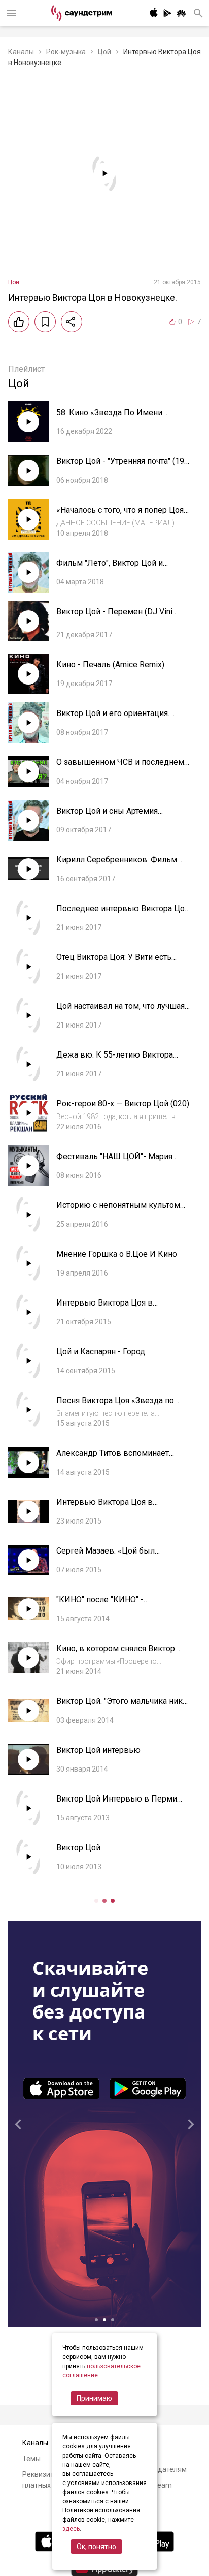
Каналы (21, 52)
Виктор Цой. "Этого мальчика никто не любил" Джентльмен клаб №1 (124, 1706)
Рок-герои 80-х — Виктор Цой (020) (123, 1104)
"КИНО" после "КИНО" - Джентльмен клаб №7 (100, 1605)
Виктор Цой (78, 1848)
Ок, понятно (96, 2547)
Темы (31, 2459)
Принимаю (94, 2398)
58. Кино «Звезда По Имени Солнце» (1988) (109, 417)
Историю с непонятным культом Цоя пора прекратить (118, 1210)
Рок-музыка (66, 52)
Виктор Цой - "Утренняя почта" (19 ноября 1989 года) (120, 466)
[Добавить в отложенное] (45, 322)
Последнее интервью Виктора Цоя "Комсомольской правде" (123, 913)
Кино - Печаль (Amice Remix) (110, 664)
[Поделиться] (72, 322)
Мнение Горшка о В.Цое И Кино (117, 1254)
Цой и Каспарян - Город (101, 1352)
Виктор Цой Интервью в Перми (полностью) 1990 (117, 1804)
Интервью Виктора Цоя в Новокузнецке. (104, 1308)
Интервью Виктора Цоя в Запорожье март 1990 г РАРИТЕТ (119, 1507)
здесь (71, 2529)
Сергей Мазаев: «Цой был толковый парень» (106, 1556)
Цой (104, 52)
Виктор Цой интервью (98, 1750)
